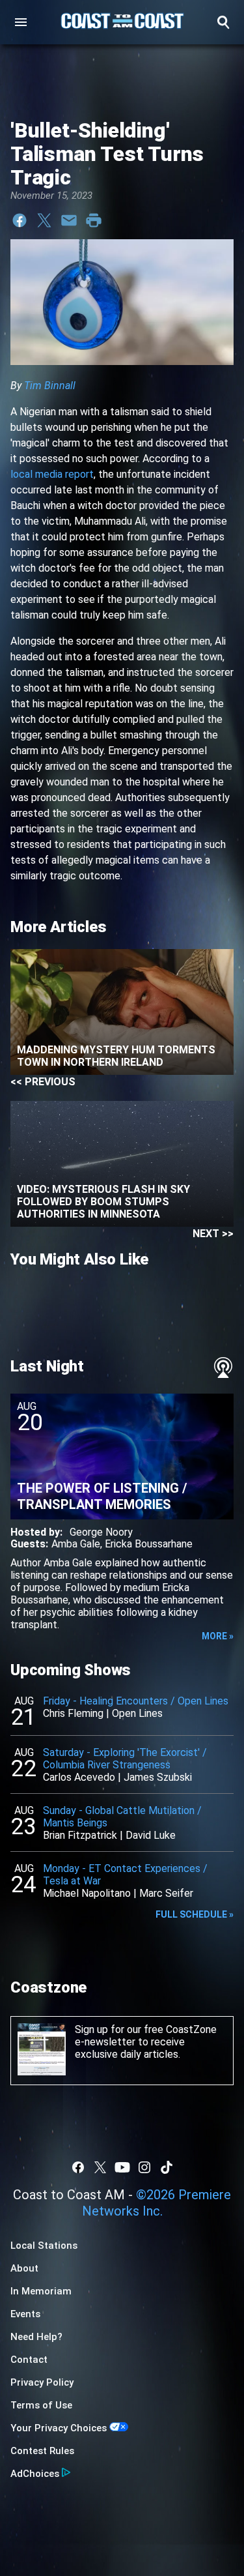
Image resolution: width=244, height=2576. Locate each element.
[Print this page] (94, 220)
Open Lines (137, 1713)
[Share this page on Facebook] (20, 220)
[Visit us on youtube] (122, 2167)
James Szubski (158, 1777)
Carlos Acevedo (79, 1777)
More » (218, 1636)
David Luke (151, 1835)
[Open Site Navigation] (21, 22)
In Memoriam (41, 2291)
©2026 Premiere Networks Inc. (157, 2203)
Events (25, 2314)
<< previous (43, 1082)
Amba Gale (76, 1544)
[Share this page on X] (44, 220)
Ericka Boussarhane (149, 1544)
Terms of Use (41, 2405)
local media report (52, 474)
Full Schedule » (195, 1914)
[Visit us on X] (100, 2167)
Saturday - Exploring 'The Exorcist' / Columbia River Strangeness (125, 1759)
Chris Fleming (73, 1713)
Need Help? (36, 2337)
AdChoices (35, 2474)
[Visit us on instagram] (144, 2167)
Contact (29, 2360)
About (24, 2268)
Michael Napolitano (87, 1893)
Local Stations (44, 2246)
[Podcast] (223, 1368)
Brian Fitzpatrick (80, 1835)
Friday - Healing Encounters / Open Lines (136, 1701)
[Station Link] (122, 22)
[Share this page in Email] (69, 220)
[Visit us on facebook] (78, 2167)
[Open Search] (223, 22)
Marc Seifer (166, 1893)
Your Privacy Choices (59, 2428)
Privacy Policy (42, 2382)
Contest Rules (42, 2451)
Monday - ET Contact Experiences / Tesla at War (125, 1875)
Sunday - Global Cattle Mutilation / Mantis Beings (122, 1817)
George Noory (101, 1532)
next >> (213, 1234)
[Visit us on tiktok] (167, 2167)
